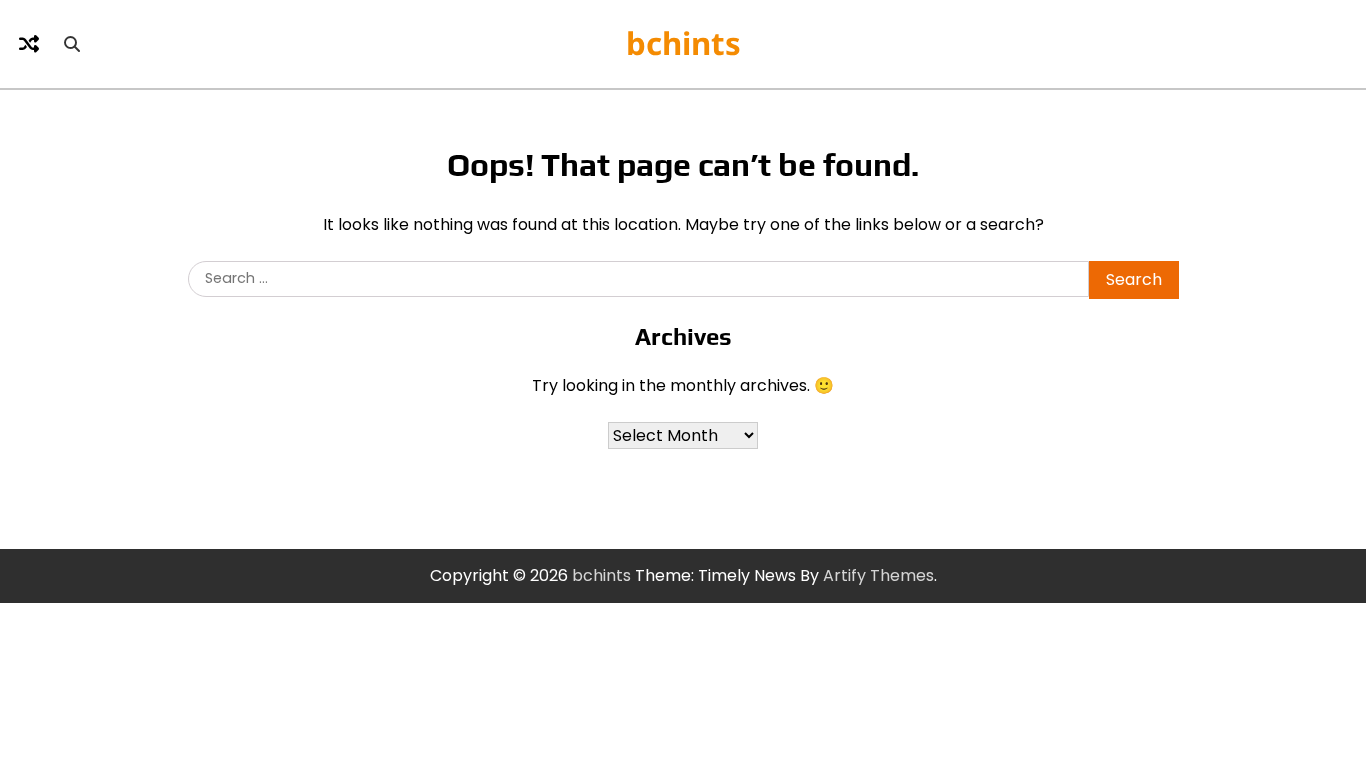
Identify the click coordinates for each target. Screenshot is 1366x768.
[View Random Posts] (29, 44)
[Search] (72, 44)
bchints (683, 43)
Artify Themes (878, 575)
